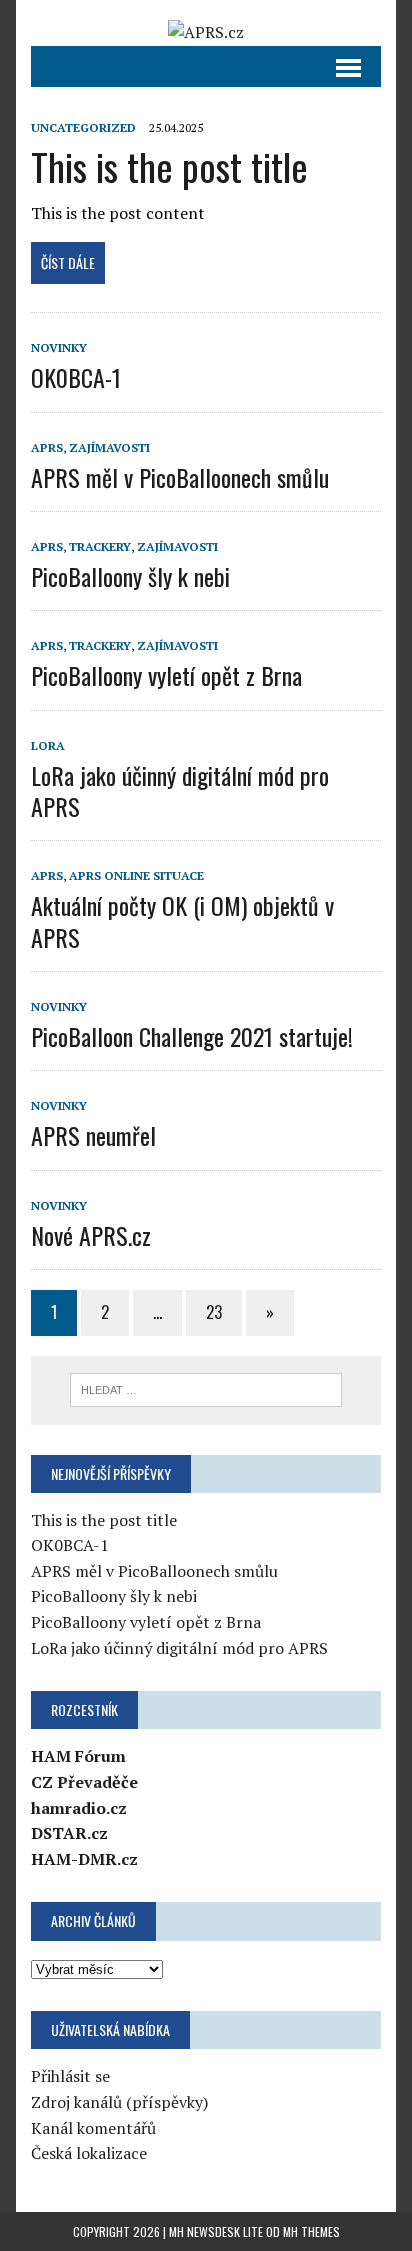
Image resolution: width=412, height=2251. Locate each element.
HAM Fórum (78, 1756)
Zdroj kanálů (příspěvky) (119, 2102)
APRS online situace (136, 875)
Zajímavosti (109, 447)
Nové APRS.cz (91, 1235)
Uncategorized (83, 127)
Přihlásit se (70, 2076)
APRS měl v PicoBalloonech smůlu (180, 477)
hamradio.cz (79, 1808)
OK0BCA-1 (76, 377)
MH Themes (311, 2231)
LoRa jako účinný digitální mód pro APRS (180, 790)
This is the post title (169, 166)
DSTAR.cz (69, 1833)
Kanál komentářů (93, 2128)
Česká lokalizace (89, 2153)
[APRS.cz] (206, 33)
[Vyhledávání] (205, 1388)
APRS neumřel (93, 1135)
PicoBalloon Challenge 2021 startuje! (192, 1036)
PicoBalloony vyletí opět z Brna (166, 675)
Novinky (59, 347)
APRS (47, 447)
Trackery (100, 546)
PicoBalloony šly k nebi (130, 576)
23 (214, 1312)
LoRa (48, 745)
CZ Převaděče (84, 1782)
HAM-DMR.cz (84, 1859)
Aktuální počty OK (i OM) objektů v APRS (182, 920)
